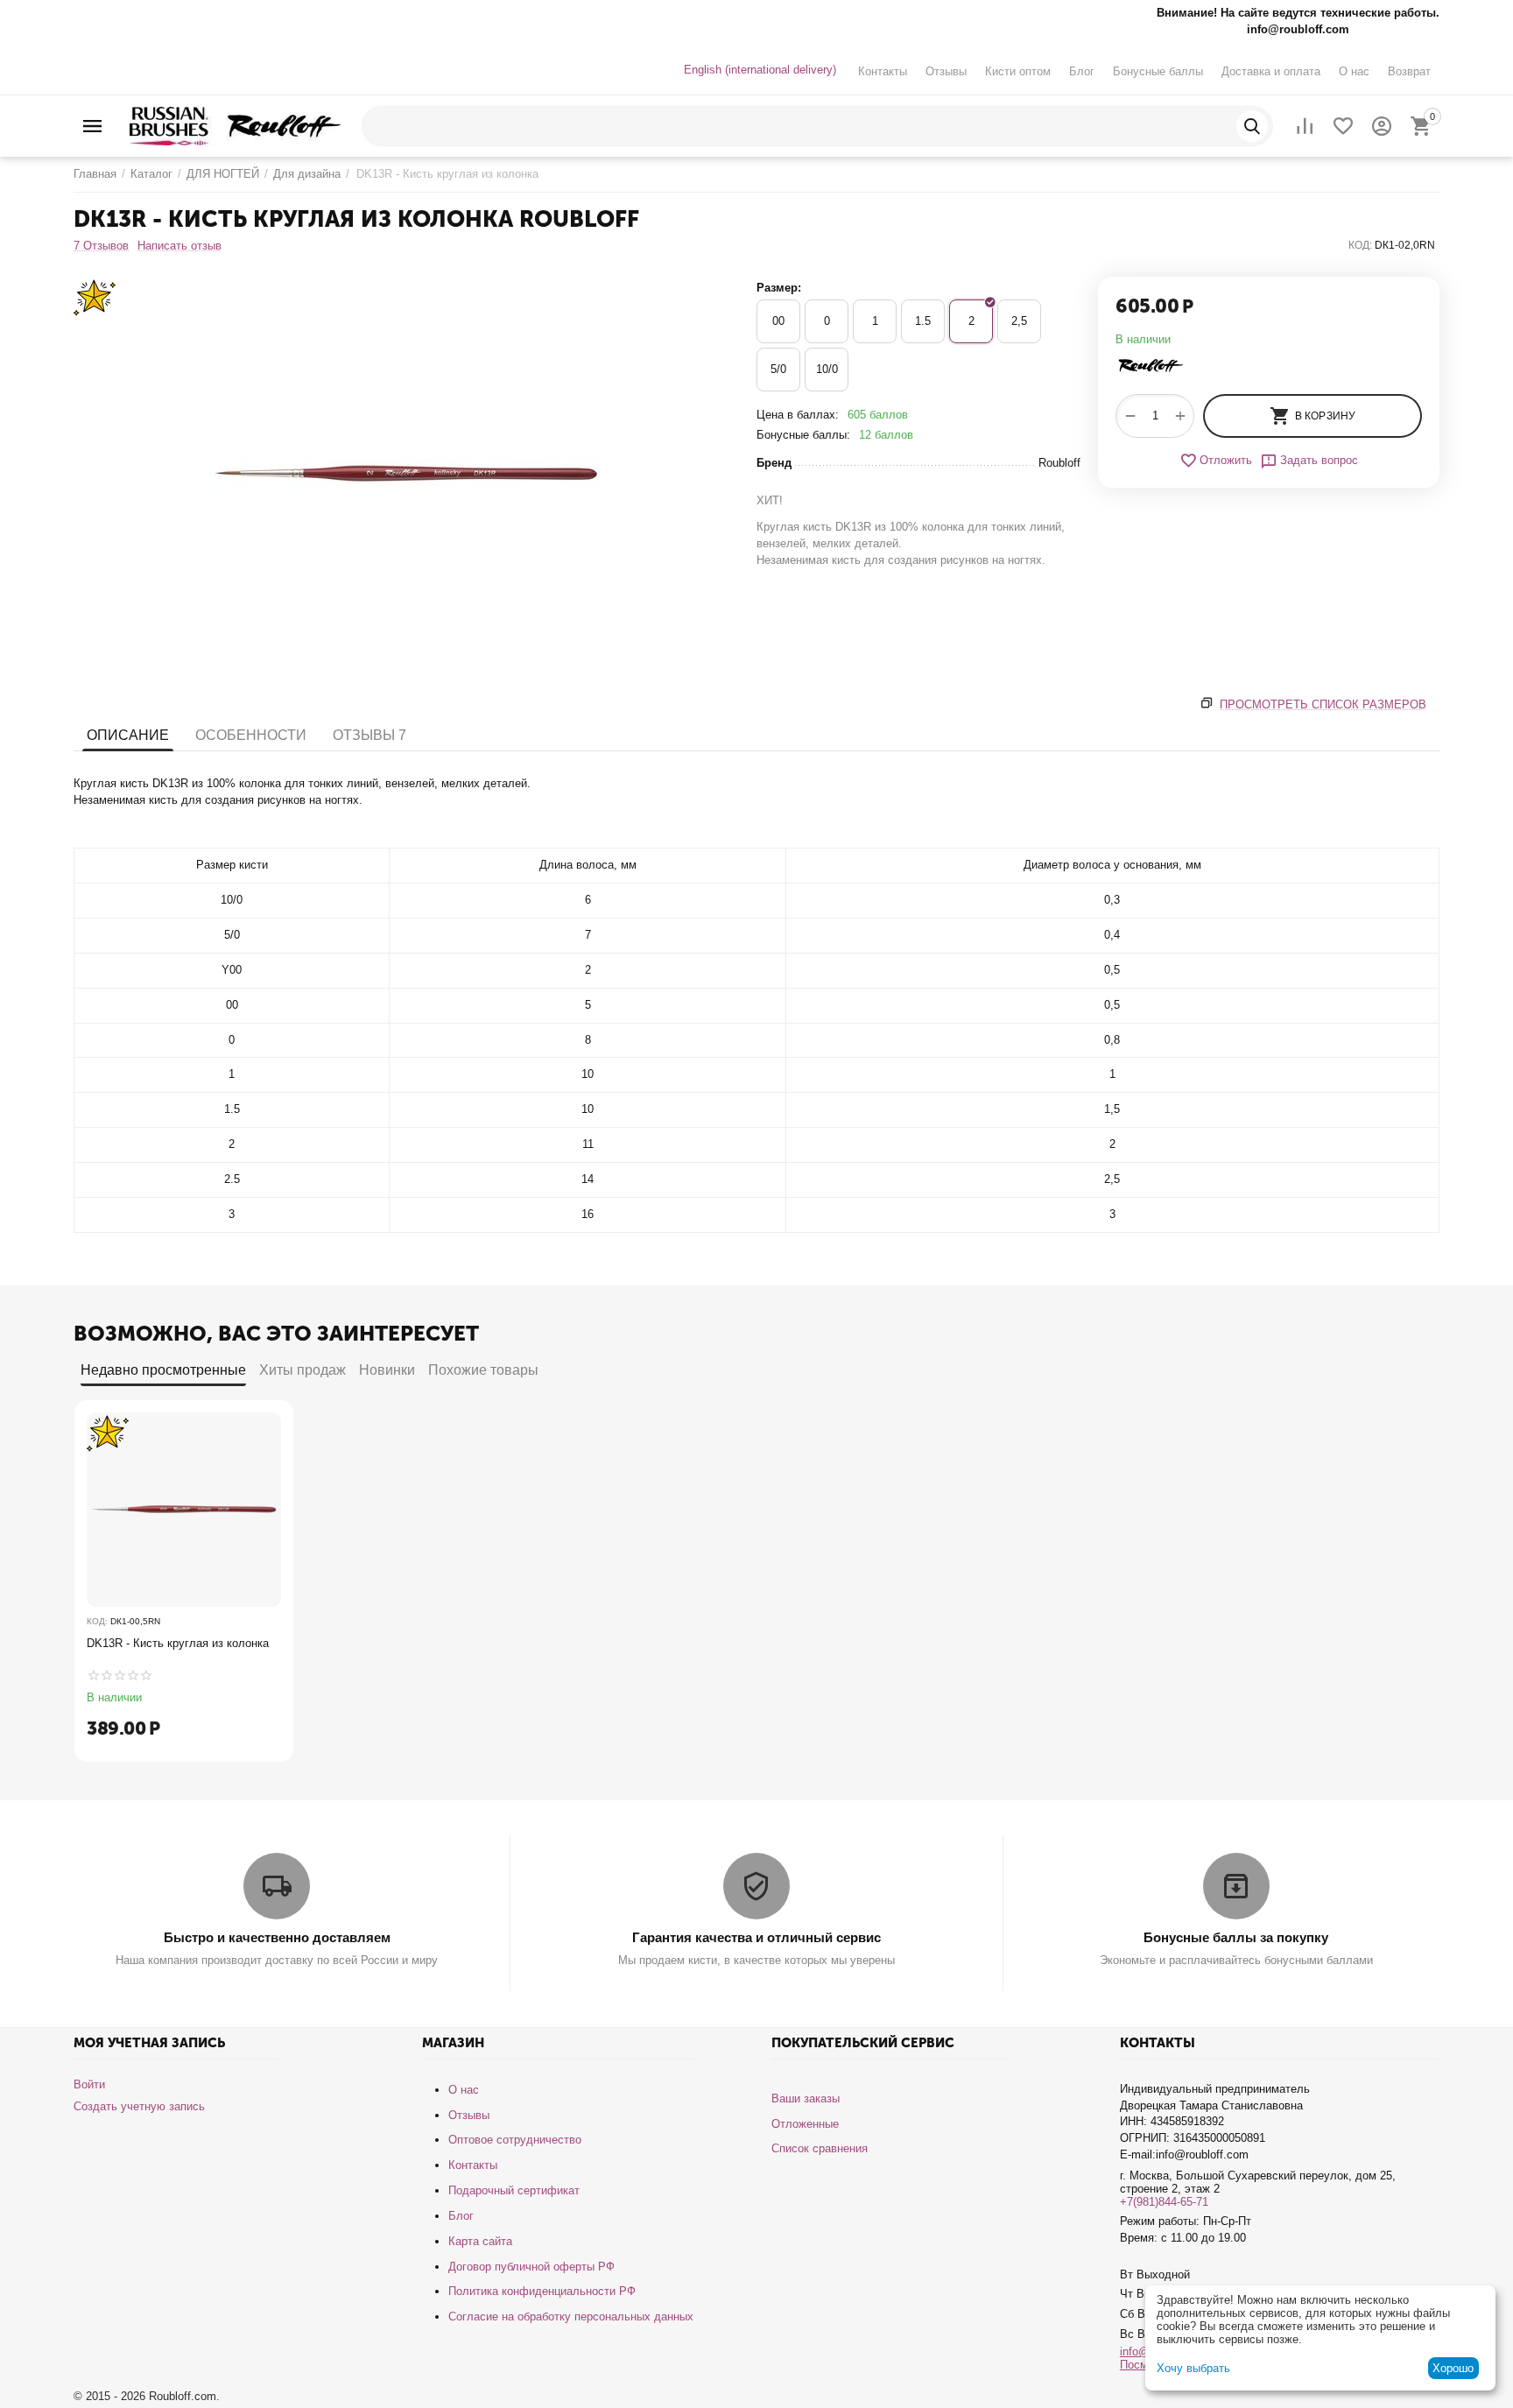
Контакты (883, 71)
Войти (89, 2084)
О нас (1354, 71)
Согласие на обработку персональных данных (571, 2316)
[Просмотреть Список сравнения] (1305, 126)
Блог (1082, 71)
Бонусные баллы (1158, 71)
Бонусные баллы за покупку (1236, 1937)
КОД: (1360, 245)
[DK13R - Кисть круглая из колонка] (406, 474)
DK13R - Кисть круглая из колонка (178, 1643)
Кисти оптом (1018, 71)
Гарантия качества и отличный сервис (756, 1937)
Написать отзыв (179, 246)
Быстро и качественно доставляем (277, 1937)
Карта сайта (480, 2241)
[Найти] (1252, 126)
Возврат (1409, 71)
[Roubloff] (235, 125)
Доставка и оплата (1271, 71)
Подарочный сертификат (514, 2190)
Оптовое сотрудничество (515, 2140)
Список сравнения (820, 2148)
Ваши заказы (806, 2098)
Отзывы (946, 71)
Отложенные (805, 2124)
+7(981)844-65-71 (1164, 2202)
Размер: (779, 288)
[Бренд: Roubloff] (1151, 365)
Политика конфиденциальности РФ (542, 2291)
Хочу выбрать (1193, 2368)
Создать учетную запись (139, 2106)
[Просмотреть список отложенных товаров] (1343, 126)
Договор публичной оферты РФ (531, 2267)
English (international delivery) (760, 70)
